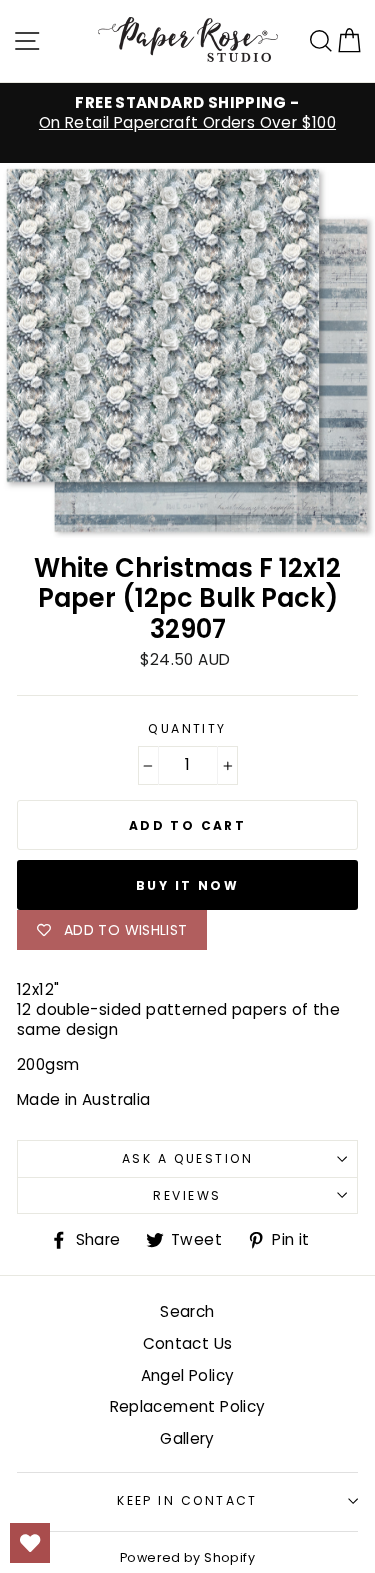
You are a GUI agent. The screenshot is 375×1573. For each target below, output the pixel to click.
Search (187, 1311)
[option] (187, 113)
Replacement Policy (188, 1406)
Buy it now (187, 885)
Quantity (187, 729)
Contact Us (188, 1343)
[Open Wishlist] (30, 1543)
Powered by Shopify (187, 1557)
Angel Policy (188, 1375)
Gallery (187, 1438)
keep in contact (187, 1500)
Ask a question (187, 1158)
